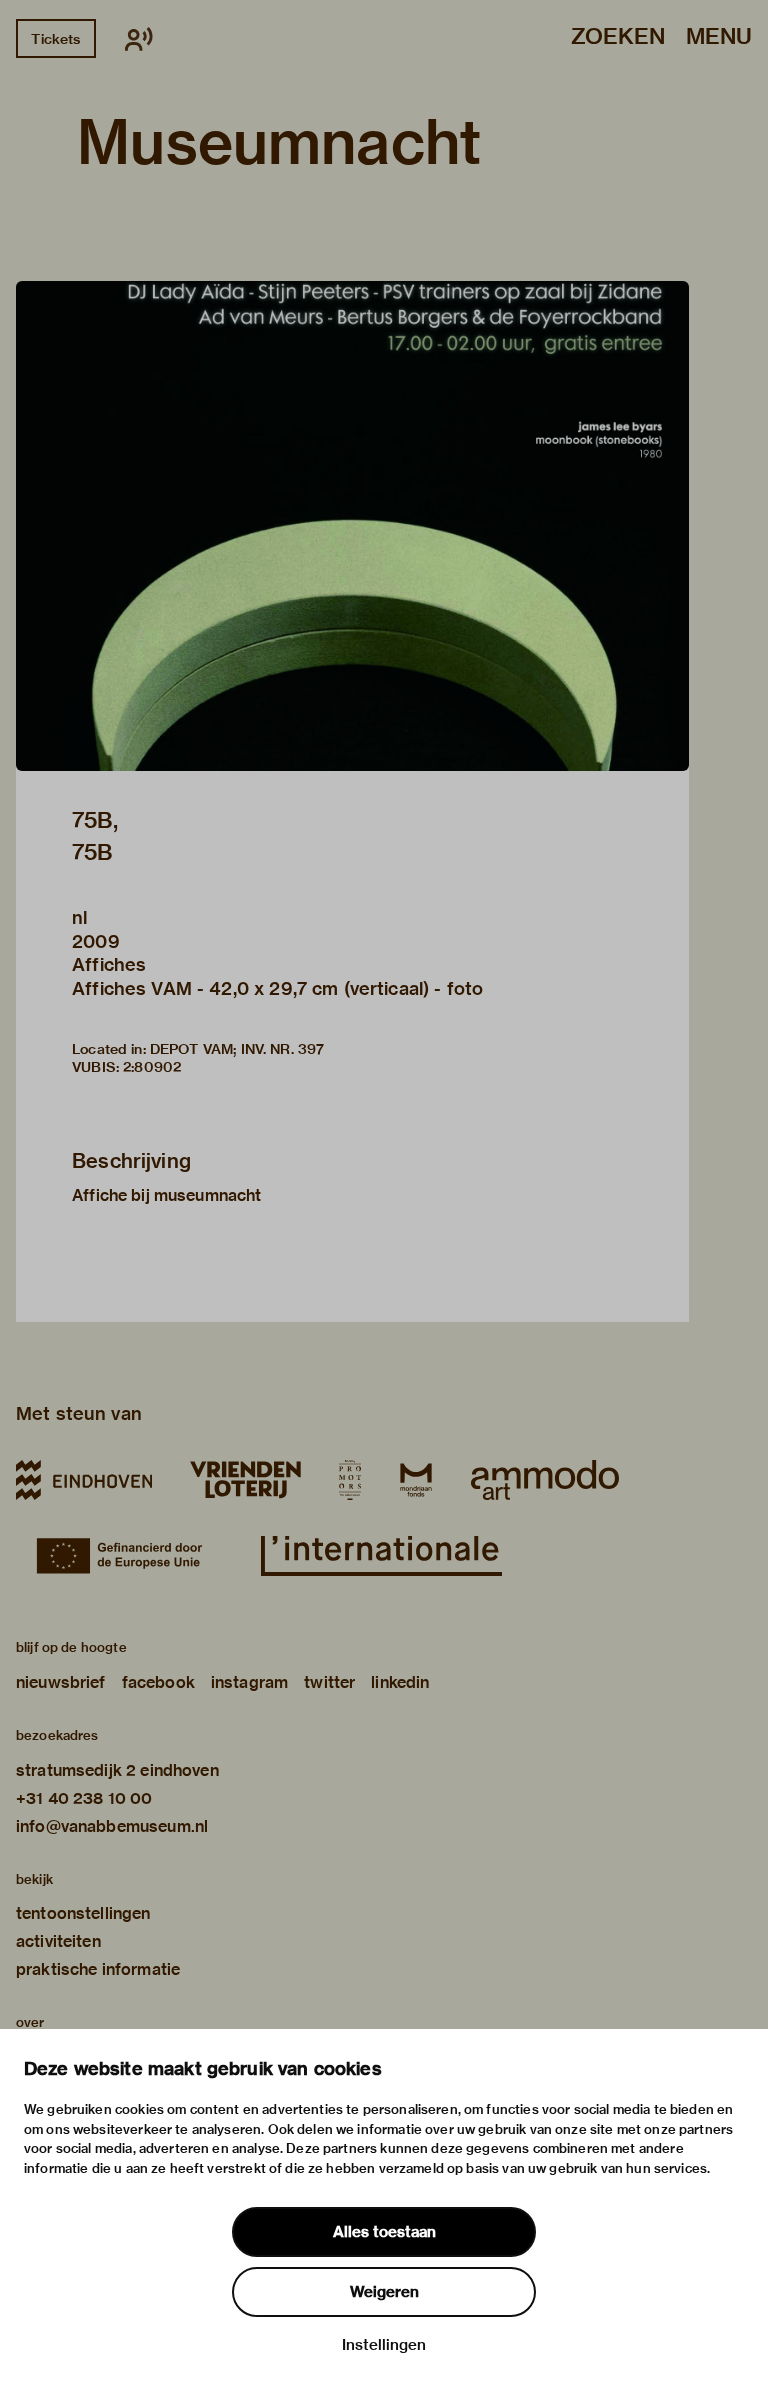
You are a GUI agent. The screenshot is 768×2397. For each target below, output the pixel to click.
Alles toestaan (384, 2232)
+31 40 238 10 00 (84, 1798)
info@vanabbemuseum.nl (112, 1826)
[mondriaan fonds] (416, 1480)
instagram (249, 1682)
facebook (158, 1682)
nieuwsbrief (61, 1682)
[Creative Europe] (129, 1556)
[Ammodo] (545, 1480)
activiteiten (58, 1941)
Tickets (55, 39)
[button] (352, 526)
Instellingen (384, 2345)
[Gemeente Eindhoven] (84, 1480)
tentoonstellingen (83, 1913)
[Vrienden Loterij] (245, 1480)
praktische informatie (98, 1969)
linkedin (400, 1682)
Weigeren (384, 2292)
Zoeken (618, 37)
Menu (719, 37)
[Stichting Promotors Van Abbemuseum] (350, 1480)
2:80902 (152, 1067)
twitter (329, 1682)
